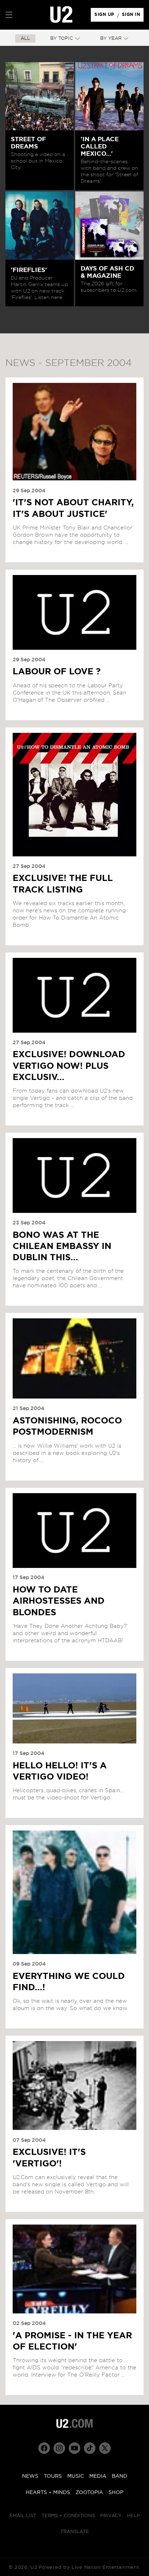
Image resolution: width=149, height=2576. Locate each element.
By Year (111, 38)
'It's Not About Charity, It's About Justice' (73, 508)
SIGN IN (133, 16)
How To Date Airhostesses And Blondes (59, 1601)
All (25, 38)
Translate (75, 2532)
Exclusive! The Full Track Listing (63, 884)
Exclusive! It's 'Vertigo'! (49, 2158)
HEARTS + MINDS (48, 2493)
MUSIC (76, 2476)
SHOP (116, 2493)
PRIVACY (111, 2516)
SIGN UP (105, 16)
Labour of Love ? (57, 672)
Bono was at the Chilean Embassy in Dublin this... (62, 1246)
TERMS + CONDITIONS (68, 2516)
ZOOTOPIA (89, 2493)
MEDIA (98, 2476)
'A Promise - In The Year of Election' (72, 2341)
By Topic (62, 38)
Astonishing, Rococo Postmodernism (67, 1427)
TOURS (53, 2476)
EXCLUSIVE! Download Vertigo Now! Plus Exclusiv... (69, 1066)
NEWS (30, 2476)
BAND (120, 2476)
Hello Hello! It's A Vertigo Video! (60, 1771)
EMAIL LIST (23, 2516)
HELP (133, 2516)
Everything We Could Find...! (69, 1982)
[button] (9, 15)
